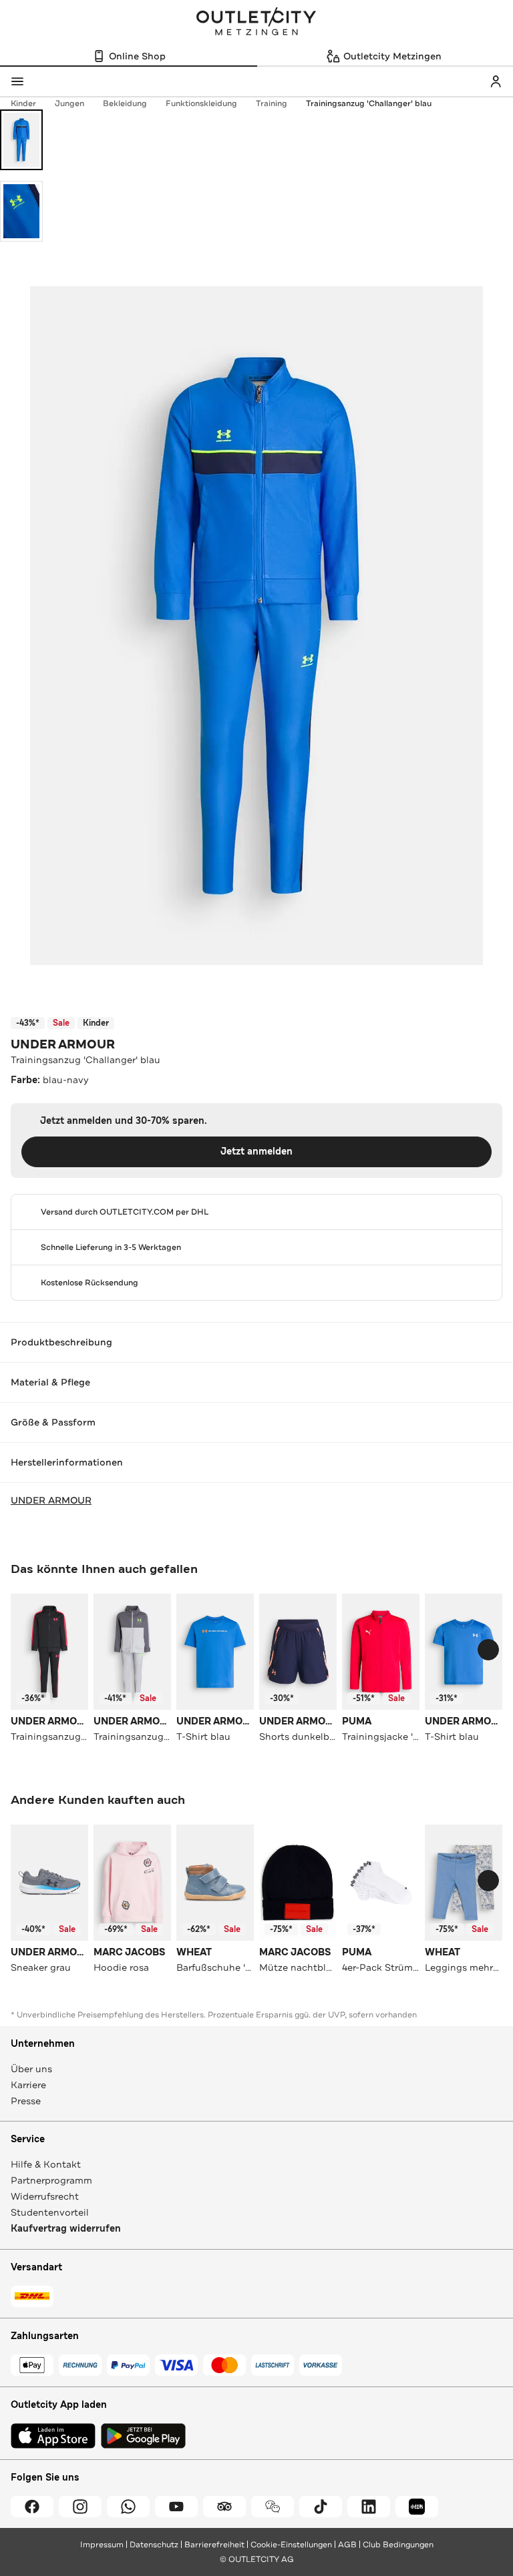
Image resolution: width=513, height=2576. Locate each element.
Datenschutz (154, 2545)
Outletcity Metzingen (256, 23)
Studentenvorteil (50, 2212)
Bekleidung (125, 103)
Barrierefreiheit (214, 2545)
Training (272, 103)
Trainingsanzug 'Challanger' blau (369, 103)
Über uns (31, 2069)
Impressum (102, 2545)
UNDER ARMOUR (63, 1044)
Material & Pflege (50, 1382)
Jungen (69, 103)
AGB (347, 2545)
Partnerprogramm (51, 2180)
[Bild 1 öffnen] (21, 140)
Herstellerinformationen (67, 1462)
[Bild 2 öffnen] (21, 211)
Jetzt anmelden (256, 1152)
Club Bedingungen (398, 2545)
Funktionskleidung (201, 103)
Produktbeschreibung (61, 1342)
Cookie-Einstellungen (291, 2545)
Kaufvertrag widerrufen (66, 2229)
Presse (26, 2101)
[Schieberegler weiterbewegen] (488, 1650)
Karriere (28, 2085)
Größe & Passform (53, 1422)
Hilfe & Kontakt (46, 2164)
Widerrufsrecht (45, 2196)
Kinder (23, 103)
